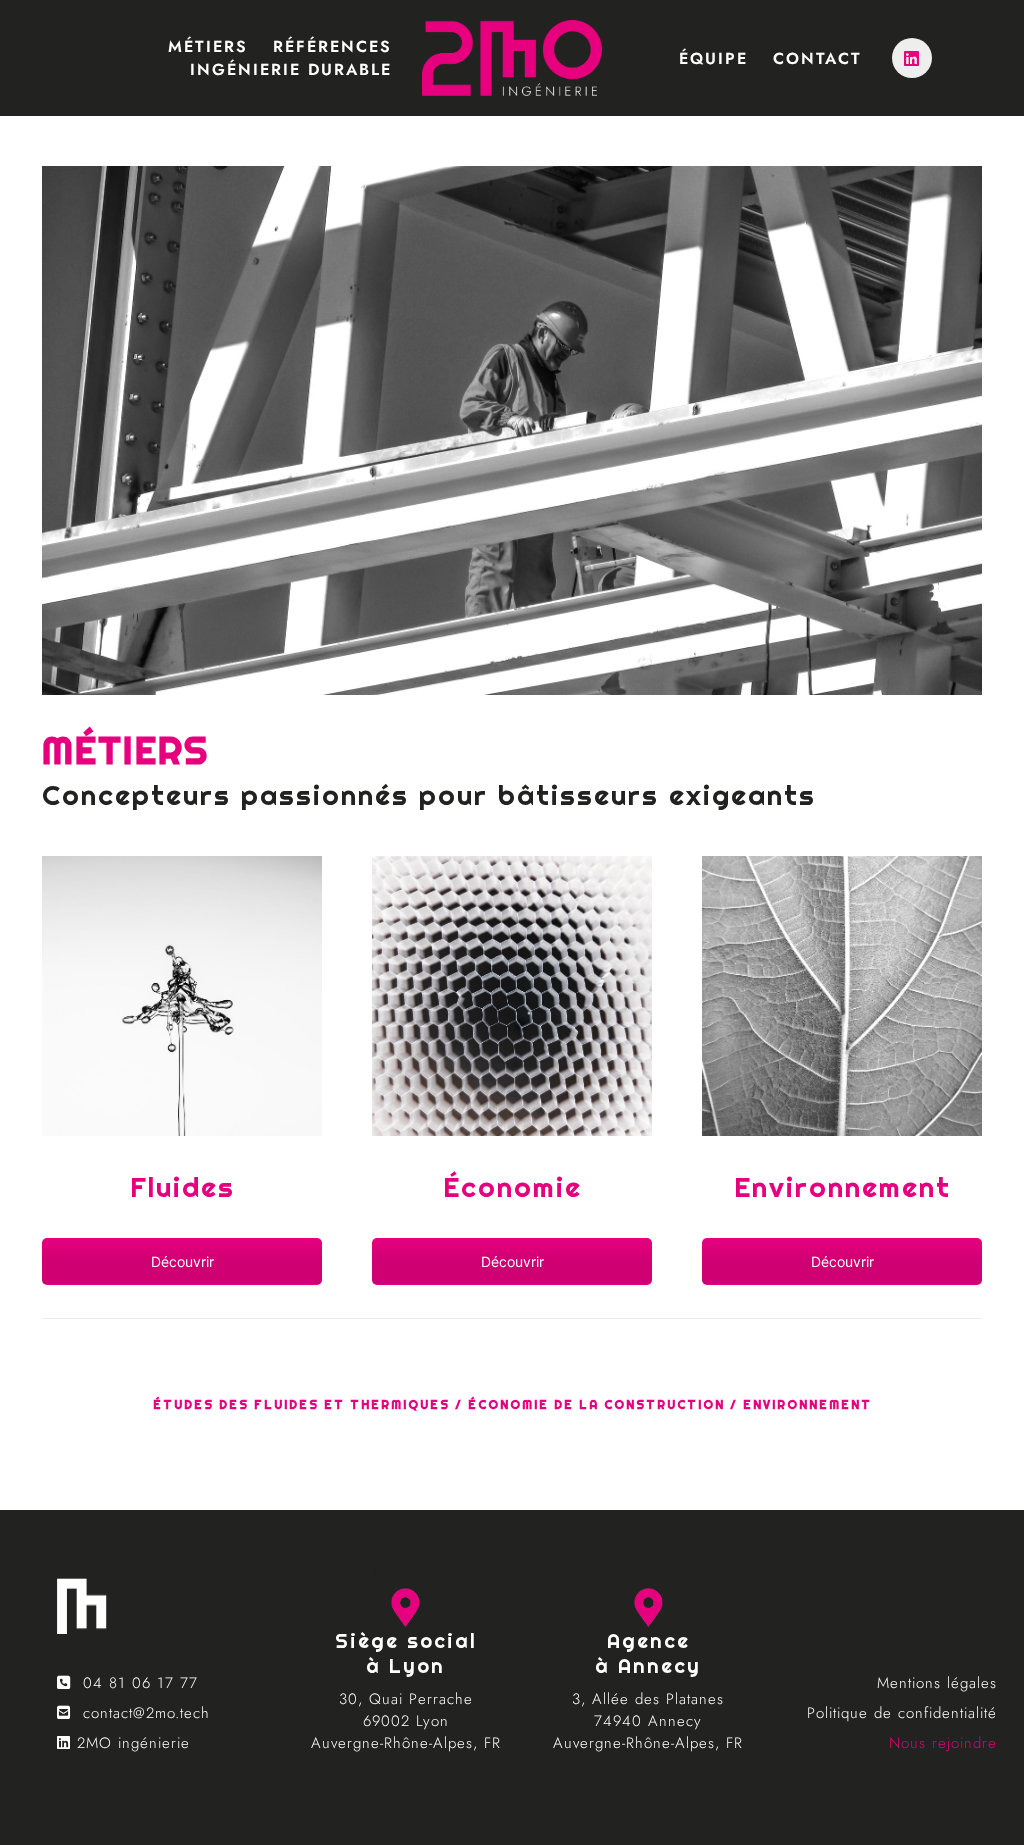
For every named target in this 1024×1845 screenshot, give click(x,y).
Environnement (842, 1187)
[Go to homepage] (512, 58)
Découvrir (182, 1261)
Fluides (182, 1187)
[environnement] (512, 996)
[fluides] (182, 996)
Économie (512, 1187)
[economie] (842, 996)
